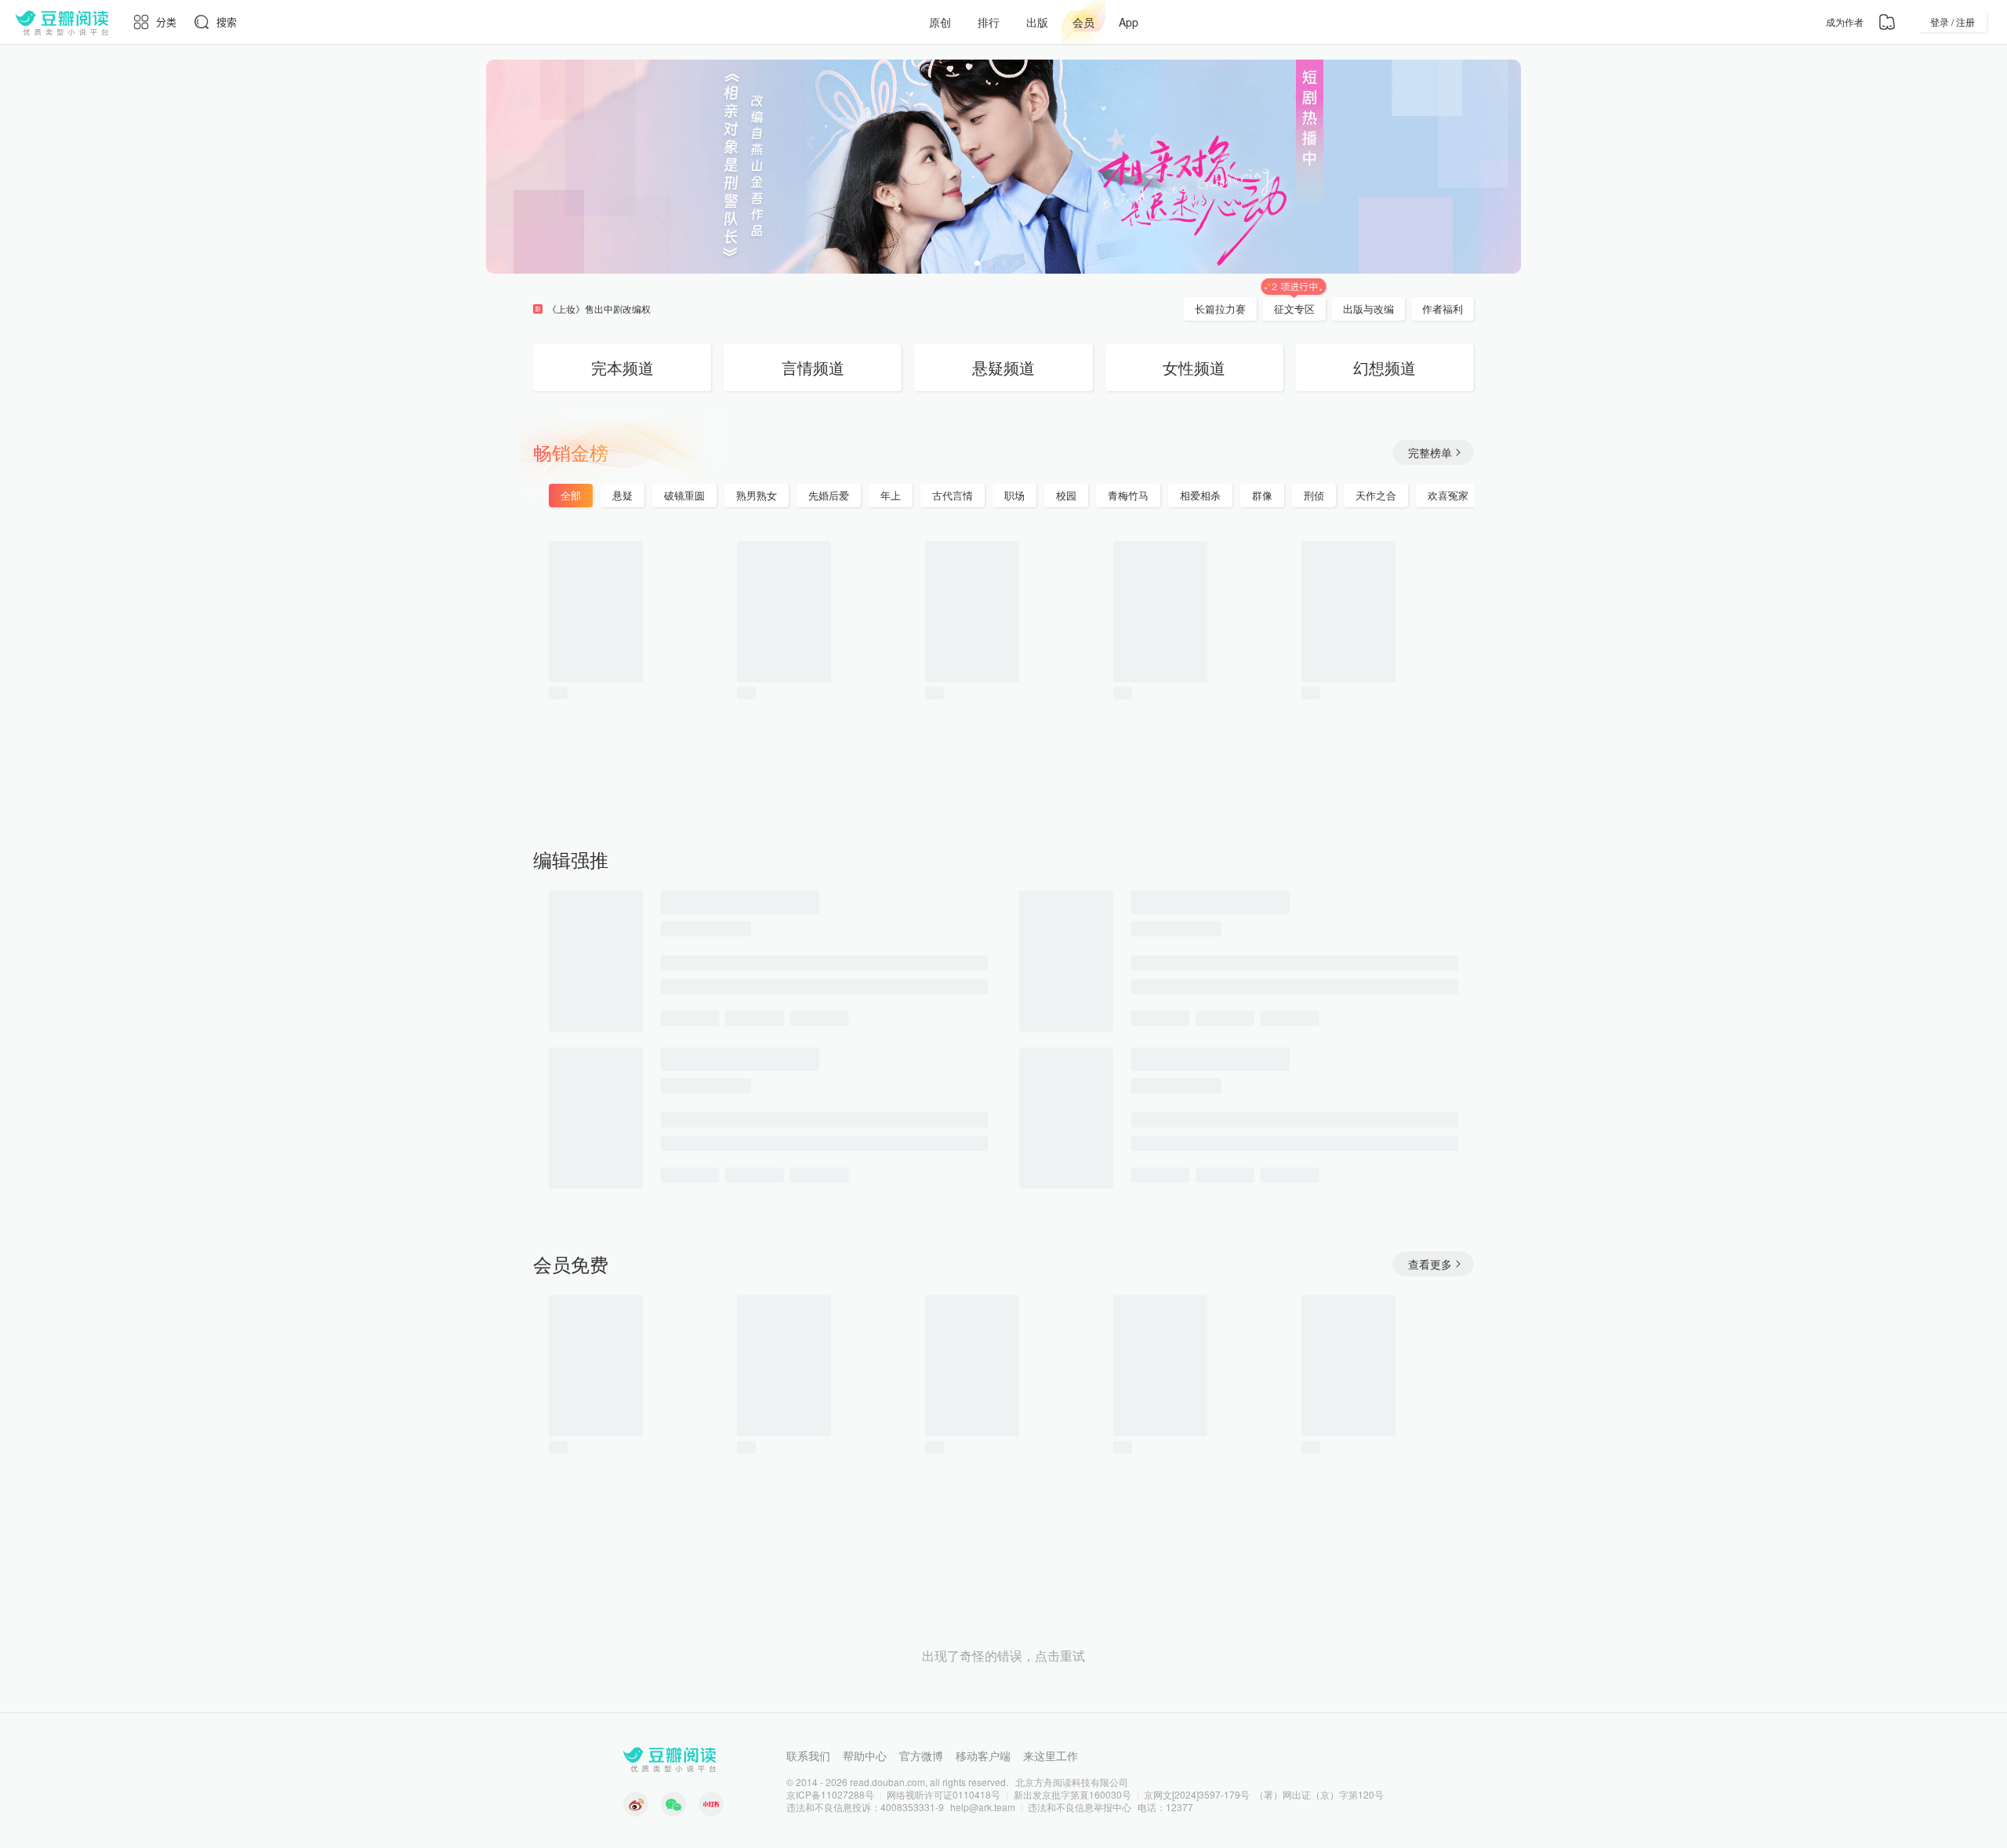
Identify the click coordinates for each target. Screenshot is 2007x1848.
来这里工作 (1051, 1755)
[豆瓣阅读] (62, 22)
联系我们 (808, 1755)
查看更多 (1430, 1264)
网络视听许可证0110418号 (944, 1794)
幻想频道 (1385, 367)
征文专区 (1294, 309)
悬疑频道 (1003, 367)
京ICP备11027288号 (830, 1794)
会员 (1083, 22)
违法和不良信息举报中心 (1080, 1807)
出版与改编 (1368, 309)
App (1129, 22)
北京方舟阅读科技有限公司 (1072, 1782)
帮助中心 (865, 1755)
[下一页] (1517, 669)
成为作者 (1845, 22)
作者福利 (1443, 309)
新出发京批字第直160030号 (1072, 1794)
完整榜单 (1430, 452)
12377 (1180, 1807)
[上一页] (490, 669)
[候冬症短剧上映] (1003, 167)
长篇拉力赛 (1220, 309)
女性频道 (1194, 367)
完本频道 (622, 367)
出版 (1037, 22)
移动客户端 (983, 1755)
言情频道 (813, 367)
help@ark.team (983, 1807)
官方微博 (921, 1755)
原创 (940, 22)
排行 (989, 22)
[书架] (1887, 22)
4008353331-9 (912, 1807)
